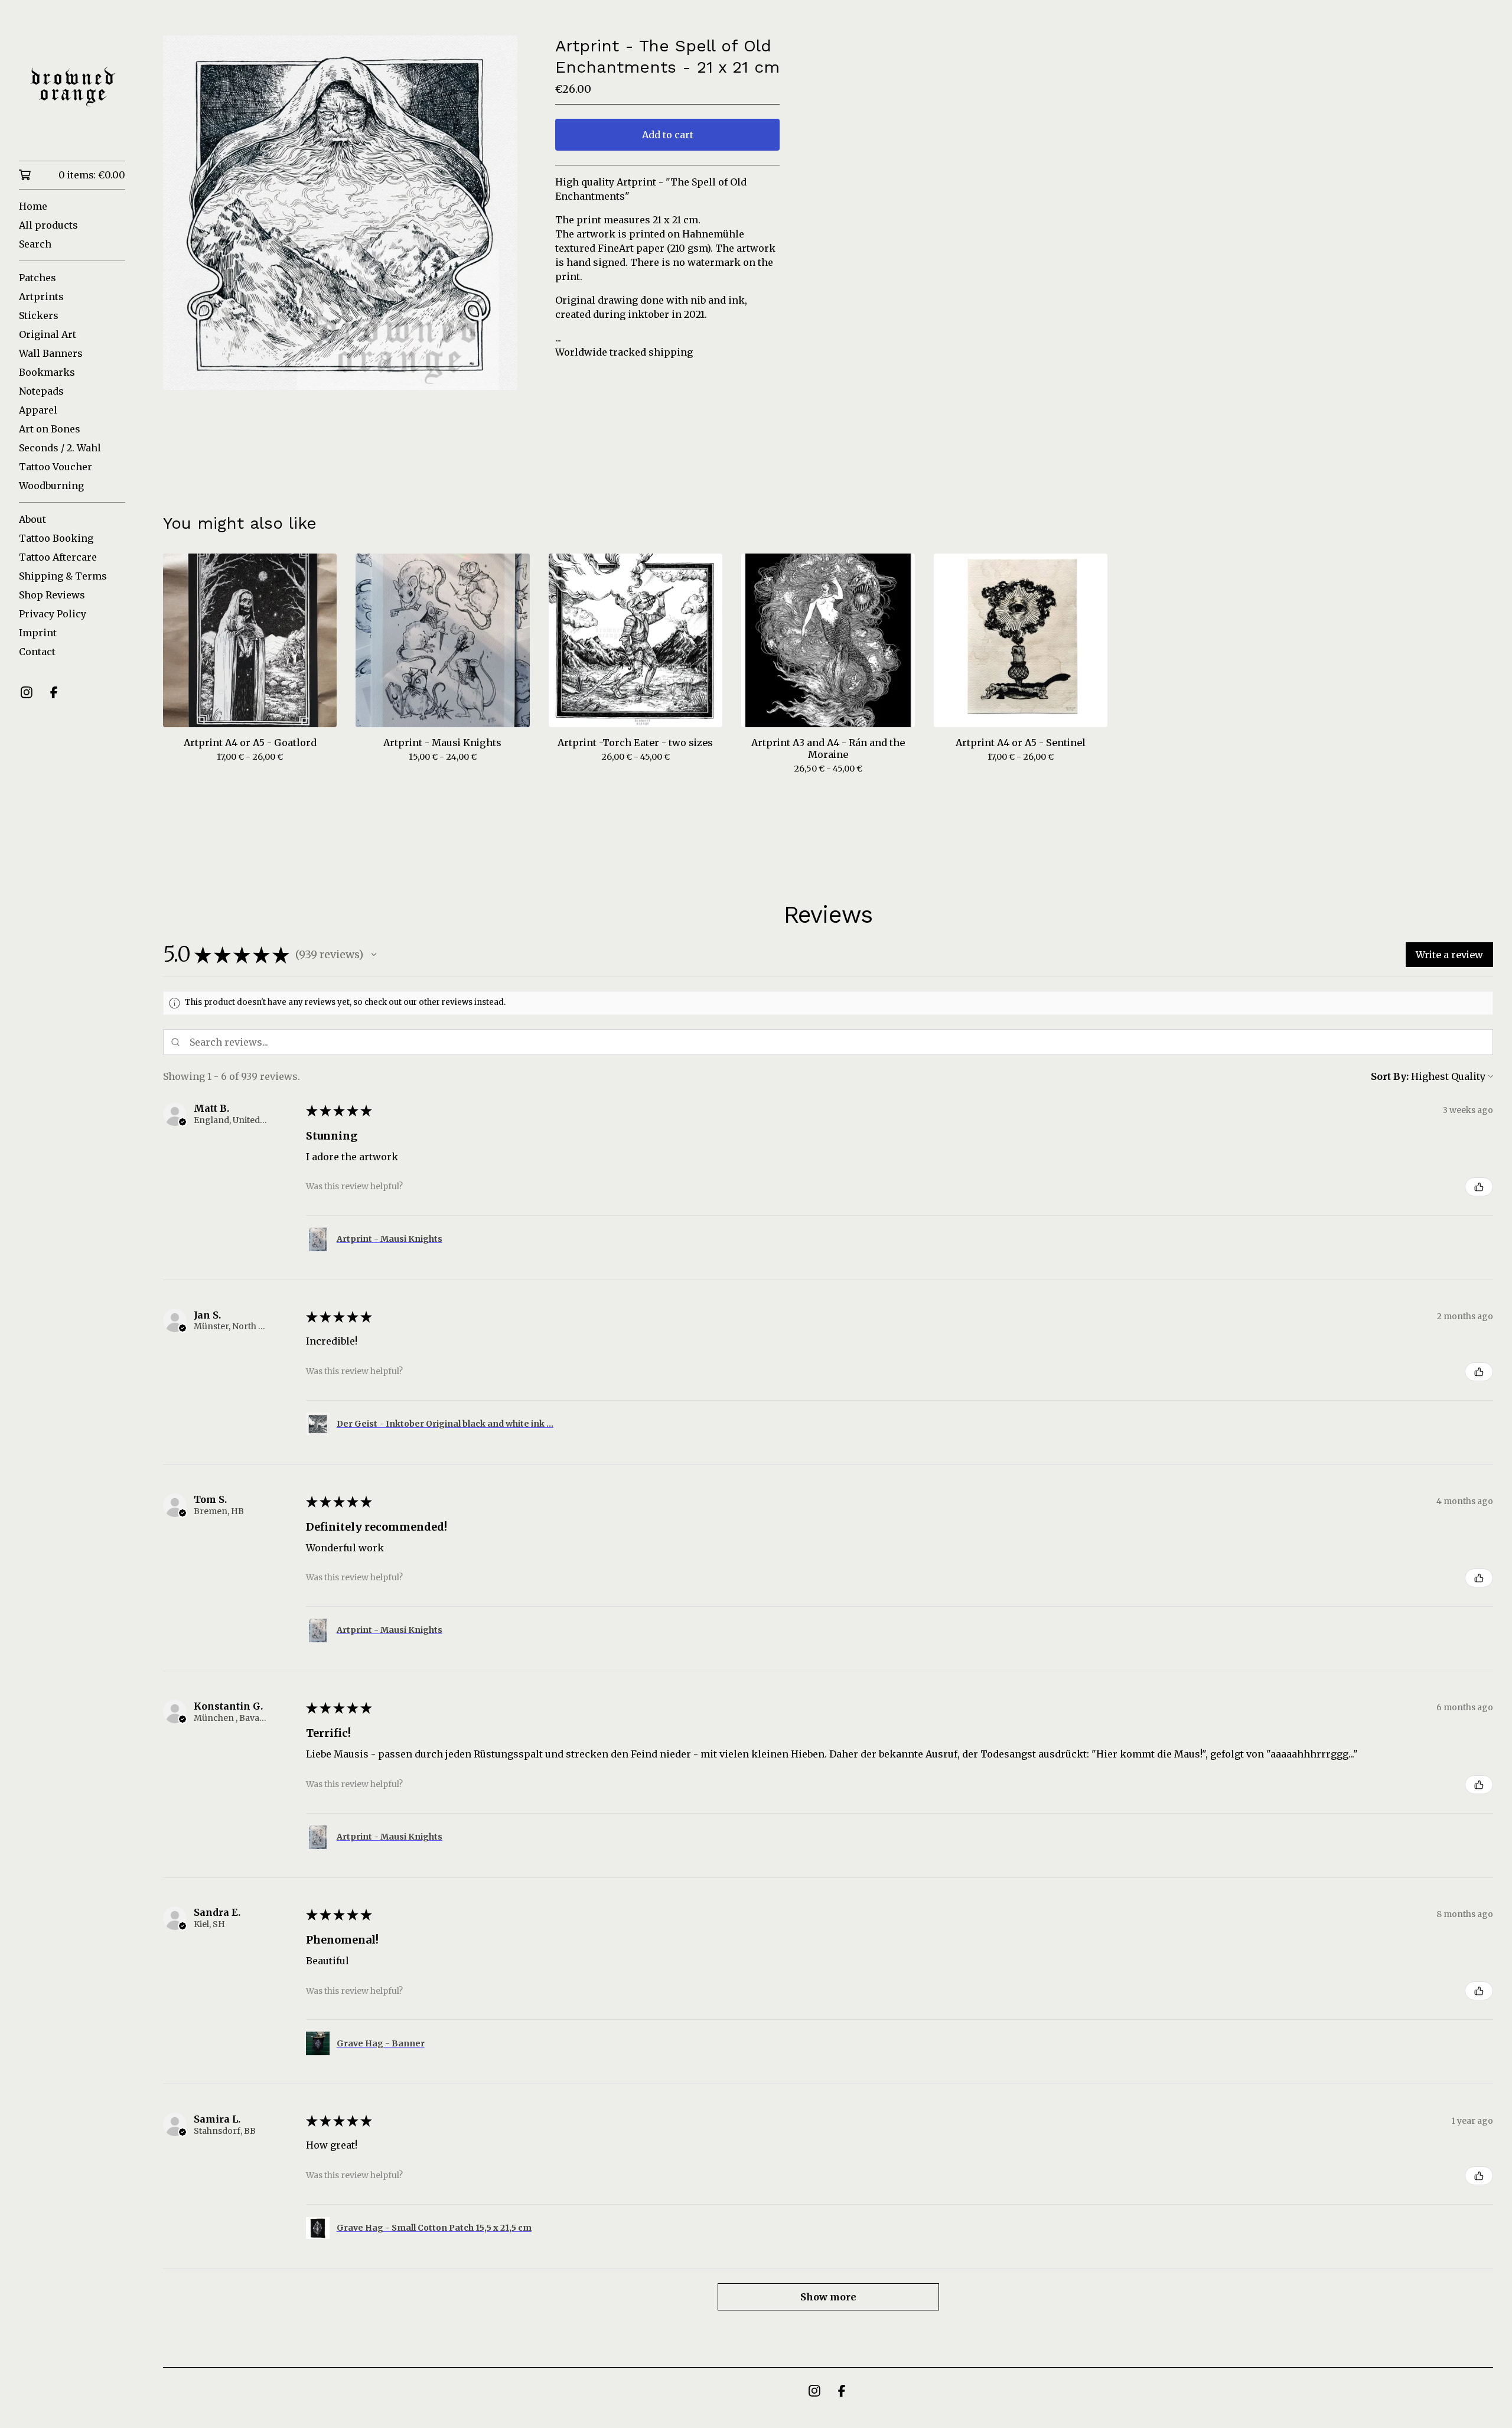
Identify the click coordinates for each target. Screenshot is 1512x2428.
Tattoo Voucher (56, 467)
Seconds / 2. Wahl (60, 448)
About (32, 519)
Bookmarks (47, 372)
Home (33, 206)
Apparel (38, 410)
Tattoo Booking (56, 538)
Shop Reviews (52, 595)
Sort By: (1390, 1076)
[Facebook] (54, 692)
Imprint (38, 633)
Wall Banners (51, 353)
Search (35, 244)
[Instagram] (27, 692)
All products (48, 225)
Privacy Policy (53, 614)
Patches (38, 278)
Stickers (39, 315)
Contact (37, 652)
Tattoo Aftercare (58, 557)
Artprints (41, 297)
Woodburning (51, 486)
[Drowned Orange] (72, 89)
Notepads (41, 391)
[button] (374, 955)
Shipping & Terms (63, 576)
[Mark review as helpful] (1479, 1187)
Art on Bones (50, 429)
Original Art (48, 334)
